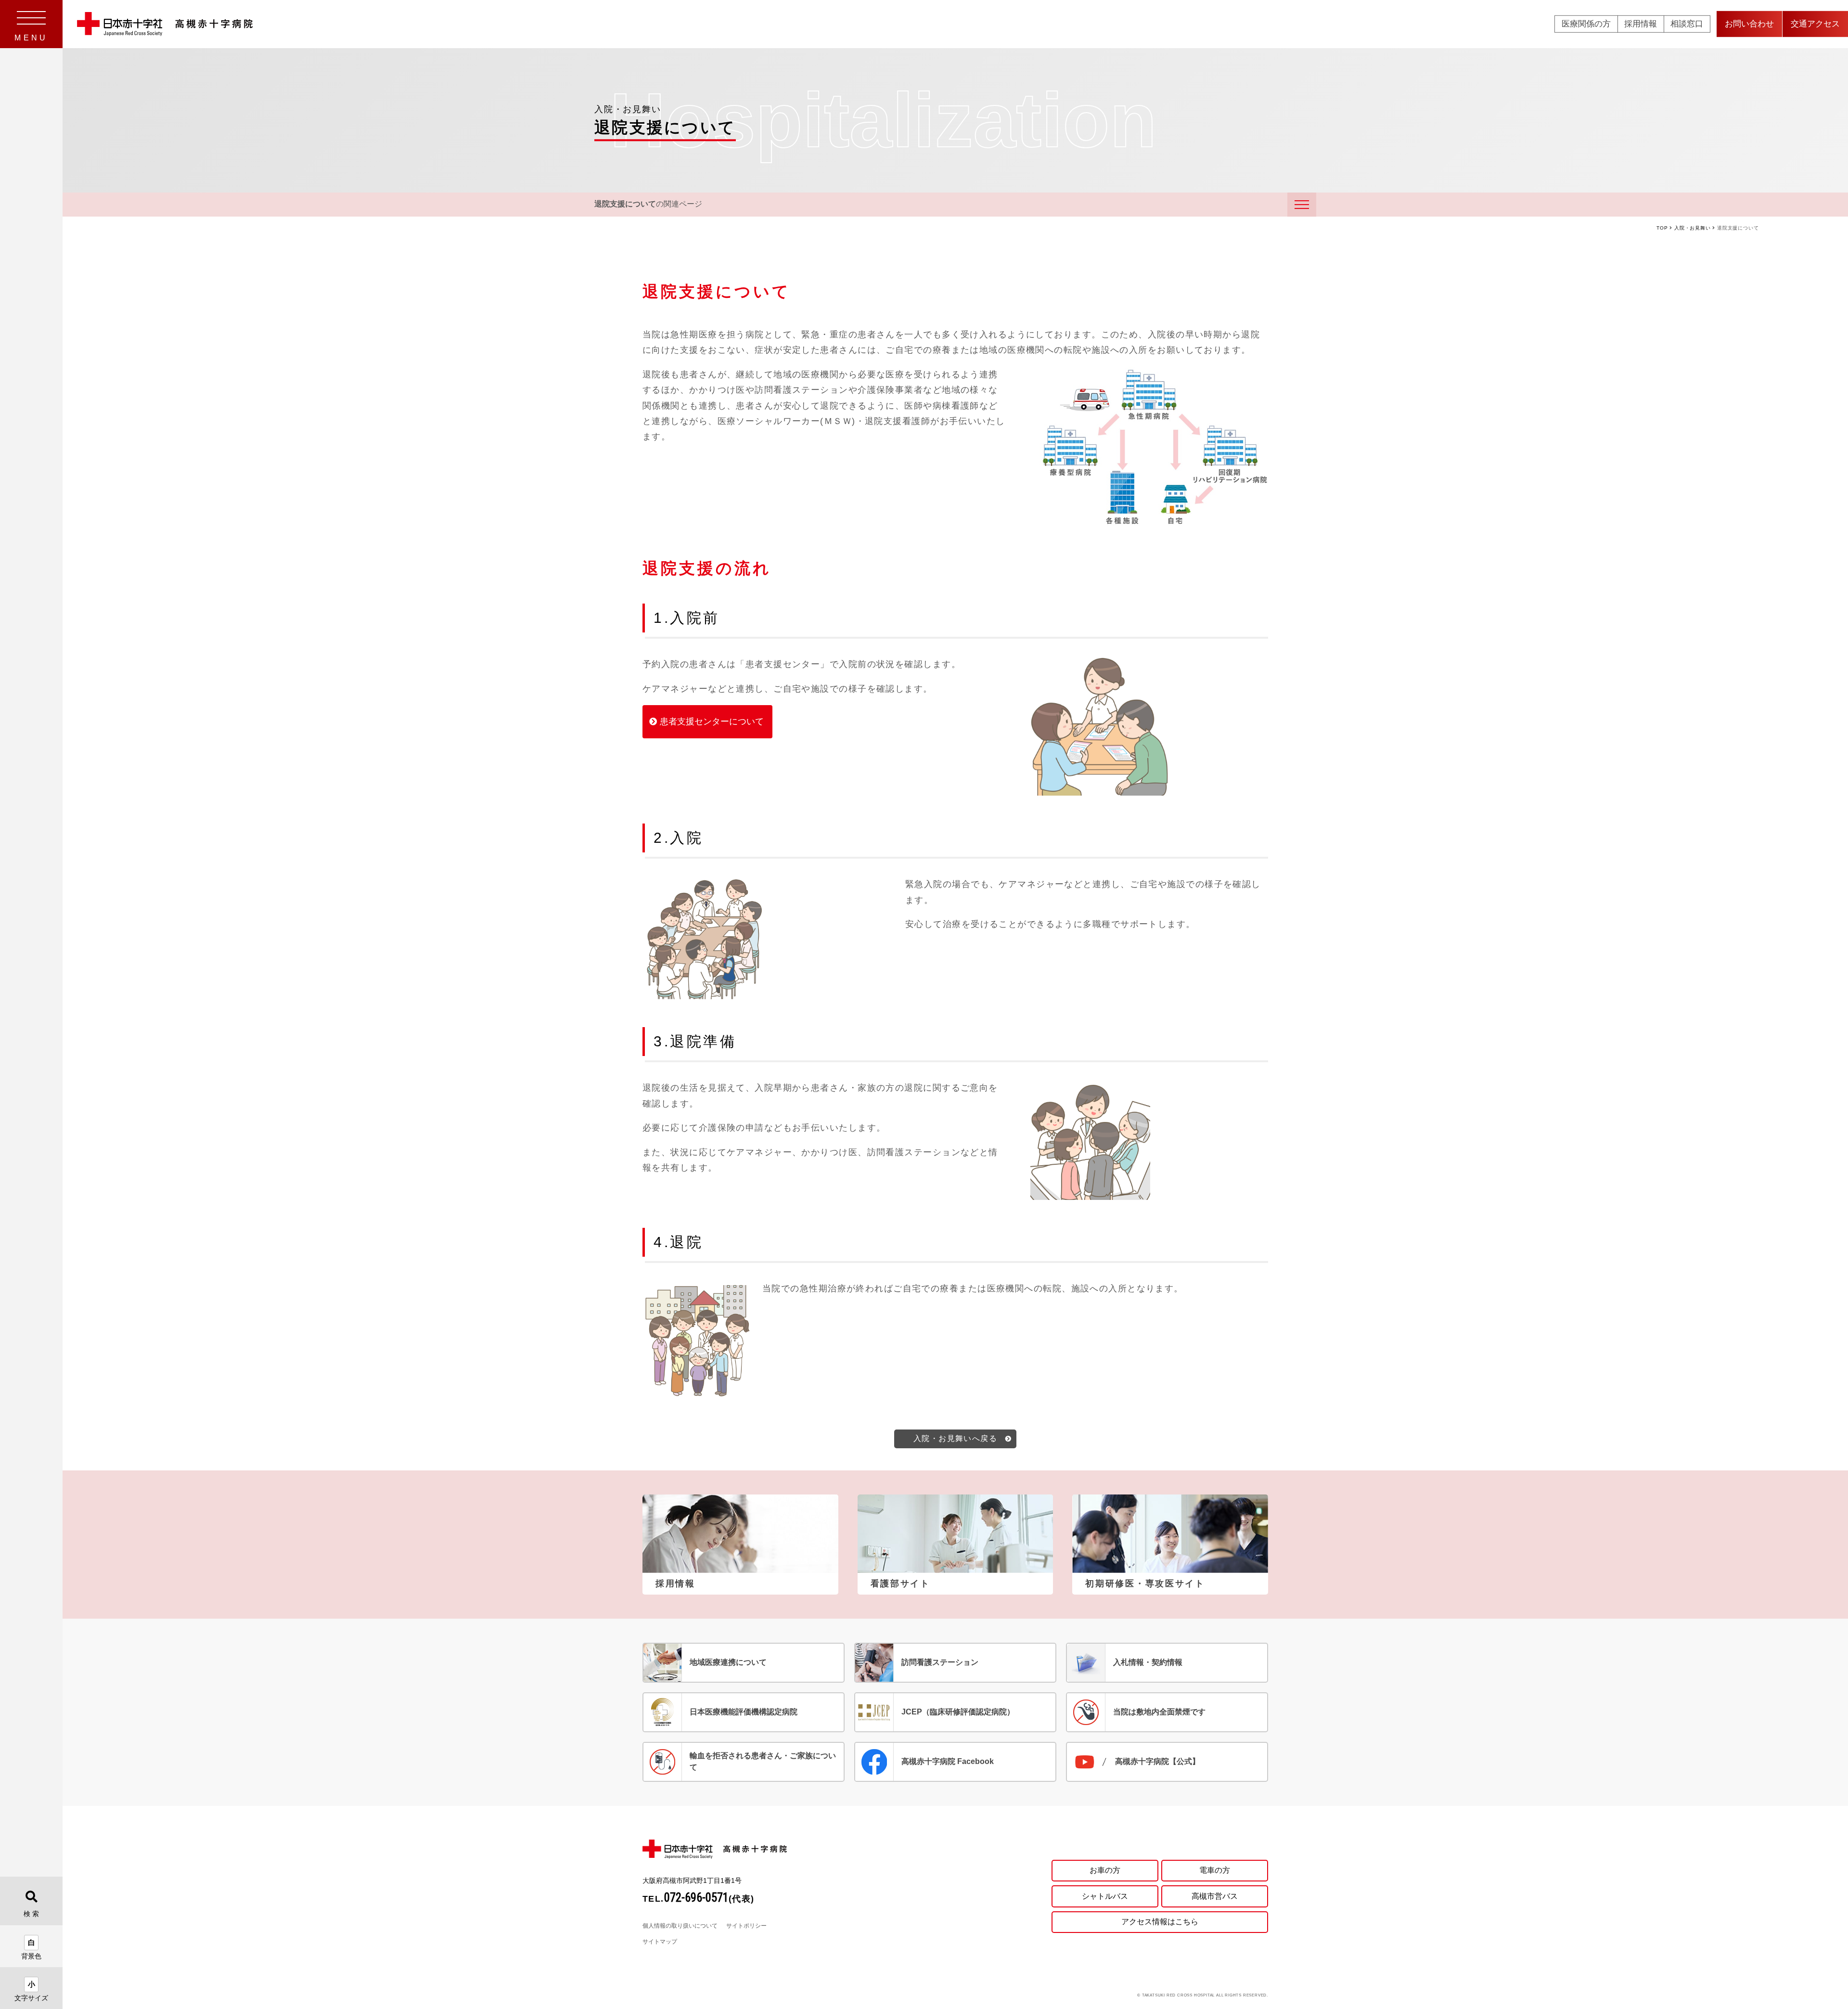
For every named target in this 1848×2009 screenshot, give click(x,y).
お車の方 (1105, 1870)
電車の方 (1215, 1870)
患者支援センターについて (712, 721)
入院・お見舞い (1693, 228)
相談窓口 (1687, 24)
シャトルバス (1105, 1896)
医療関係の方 (1586, 24)
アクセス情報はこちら (1160, 1922)
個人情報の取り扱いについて (680, 1926)
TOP (1662, 228)
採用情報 (1641, 24)
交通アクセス (1815, 24)
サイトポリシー (746, 1926)
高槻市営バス (1215, 1896)
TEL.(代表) (699, 1899)
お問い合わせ (1749, 24)
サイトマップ (660, 1942)
